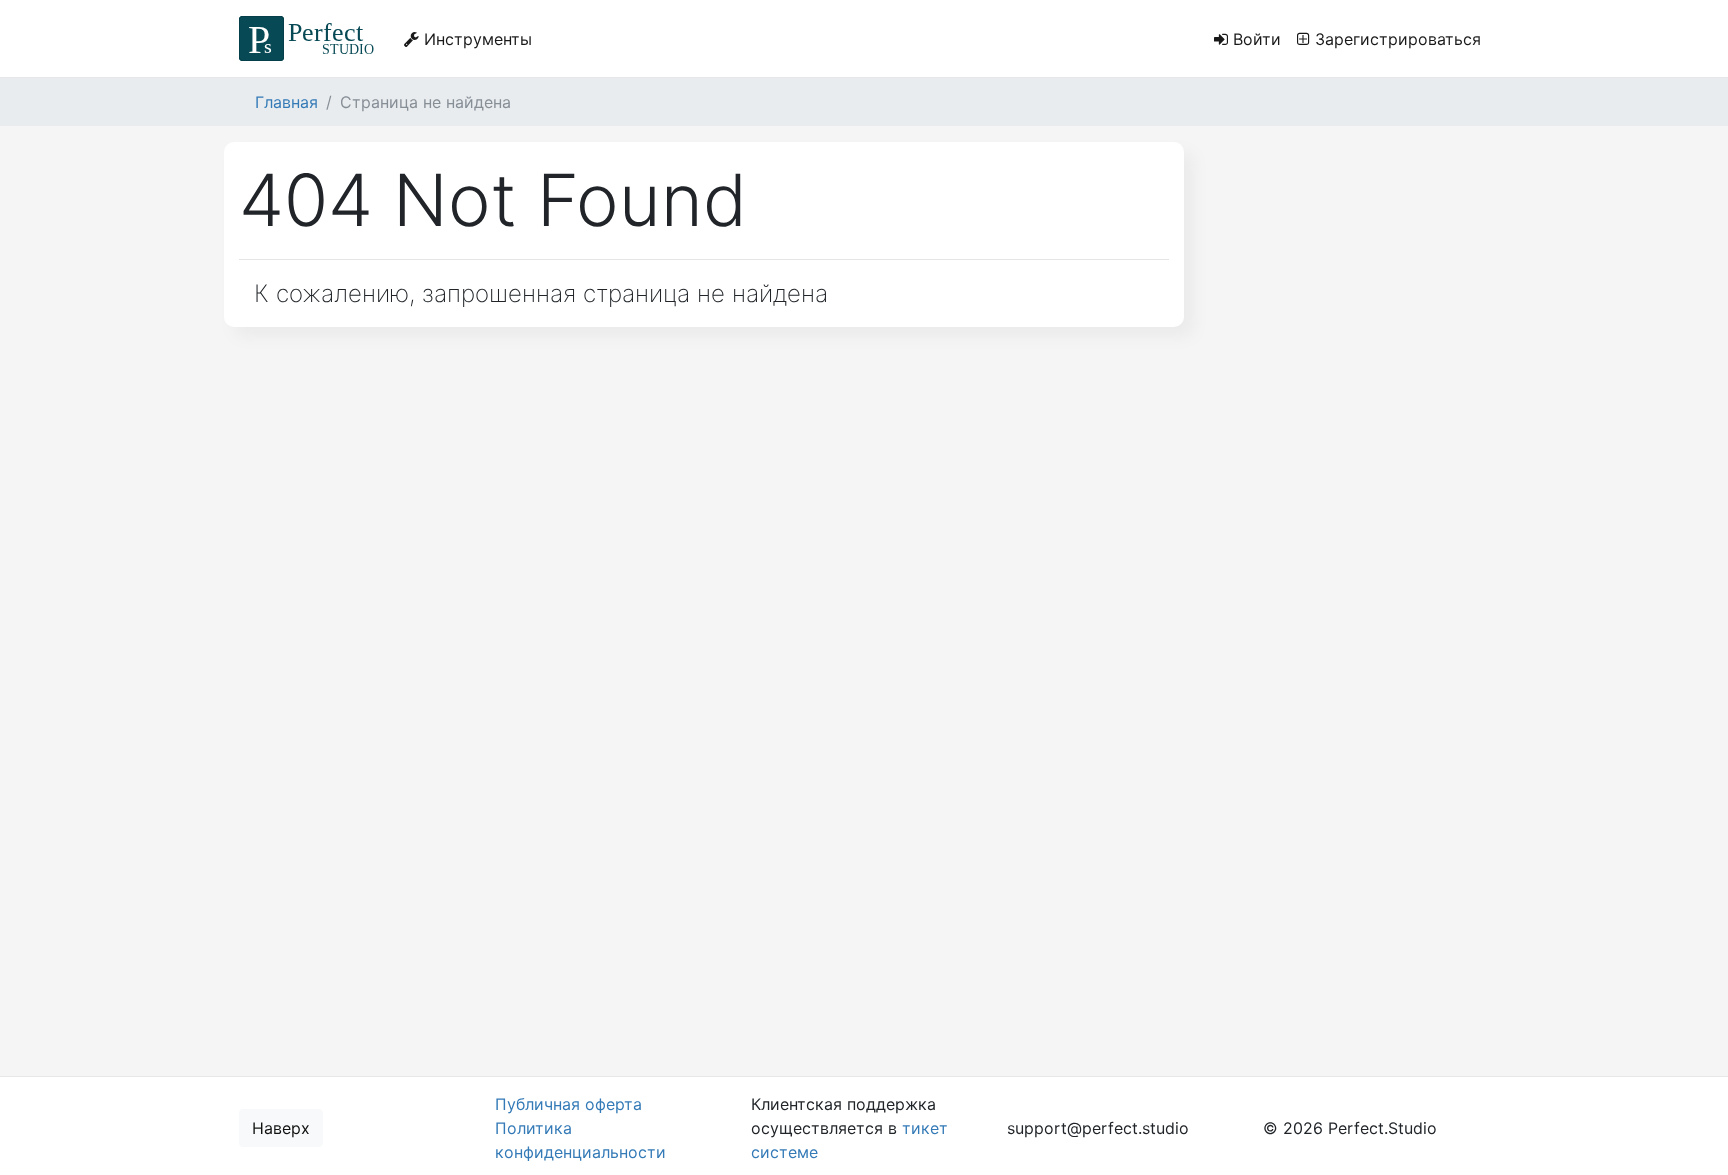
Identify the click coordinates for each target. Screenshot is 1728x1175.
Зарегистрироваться (1395, 39)
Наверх (281, 1128)
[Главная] (309, 38)
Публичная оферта (568, 1104)
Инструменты (475, 39)
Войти (1254, 39)
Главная (286, 102)
